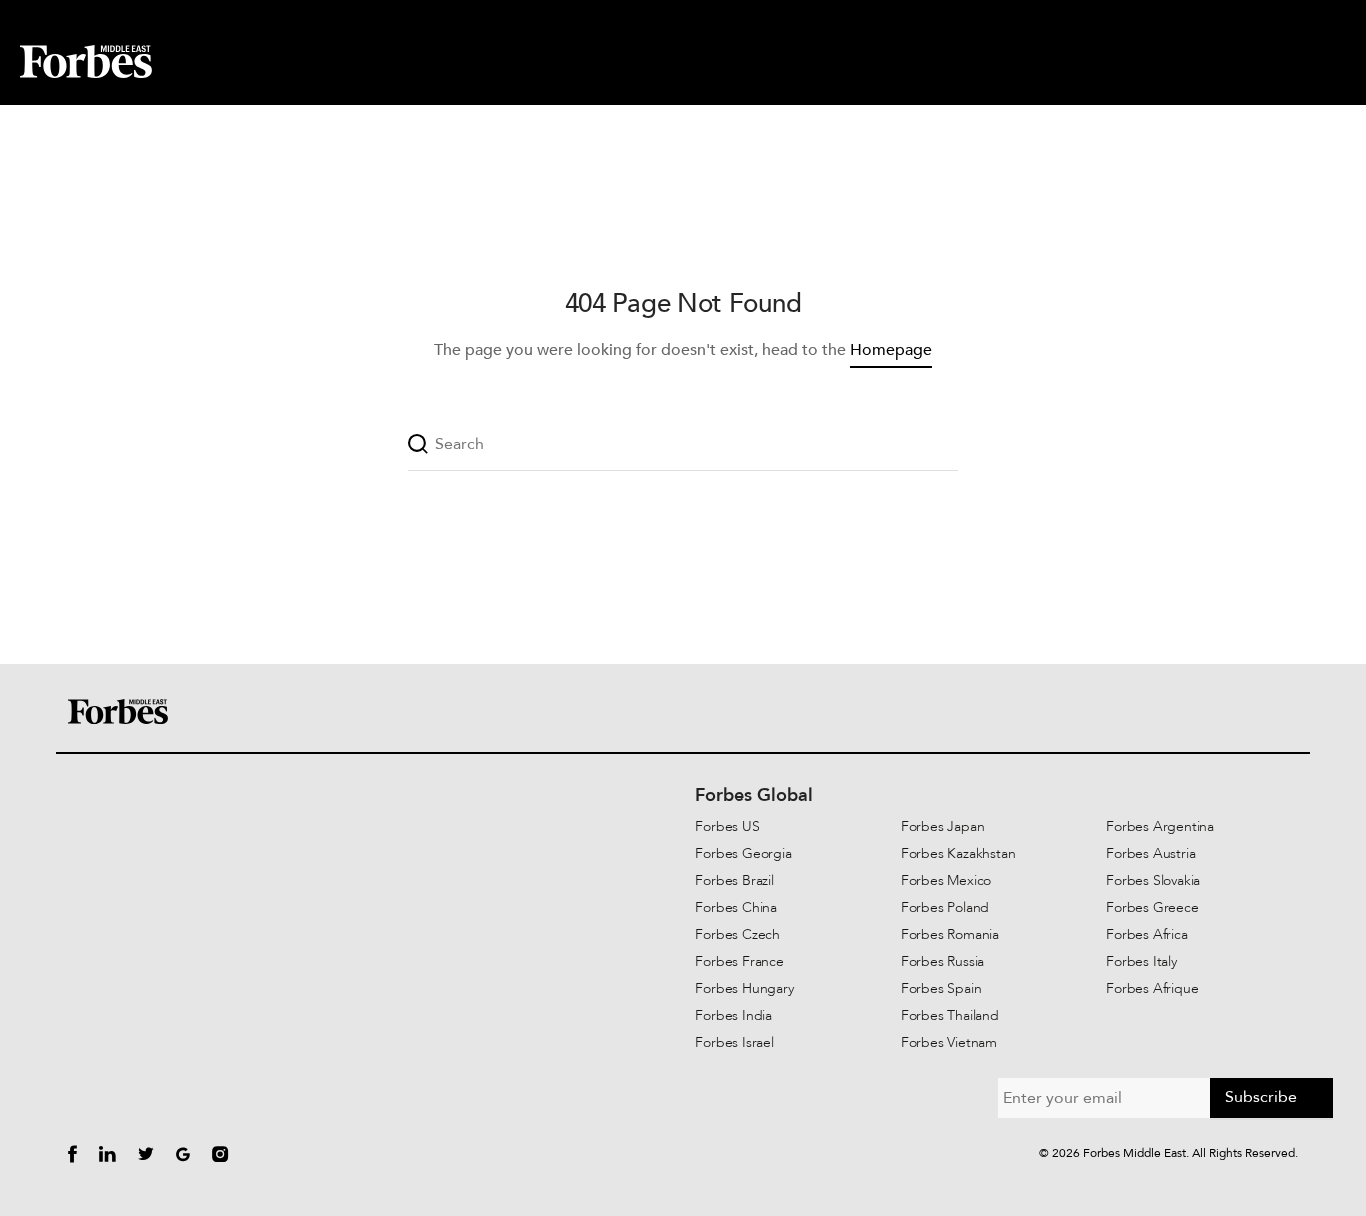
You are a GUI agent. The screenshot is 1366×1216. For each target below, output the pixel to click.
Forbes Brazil (734, 880)
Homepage (891, 350)
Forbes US (727, 826)
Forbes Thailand (950, 1015)
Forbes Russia (942, 961)
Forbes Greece (1152, 907)
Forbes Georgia (743, 853)
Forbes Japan (943, 826)
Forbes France (739, 961)
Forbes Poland (945, 907)
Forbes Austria (1150, 853)
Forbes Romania (950, 934)
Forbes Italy (1141, 961)
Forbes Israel (734, 1042)
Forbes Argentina (1160, 826)
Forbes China (736, 907)
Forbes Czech (737, 934)
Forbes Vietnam (949, 1042)
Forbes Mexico (946, 880)
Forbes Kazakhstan (958, 853)
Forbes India (733, 1015)
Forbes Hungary (744, 988)
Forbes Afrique (1152, 988)
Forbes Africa (1146, 934)
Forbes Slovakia (1153, 880)
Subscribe (1261, 1097)
